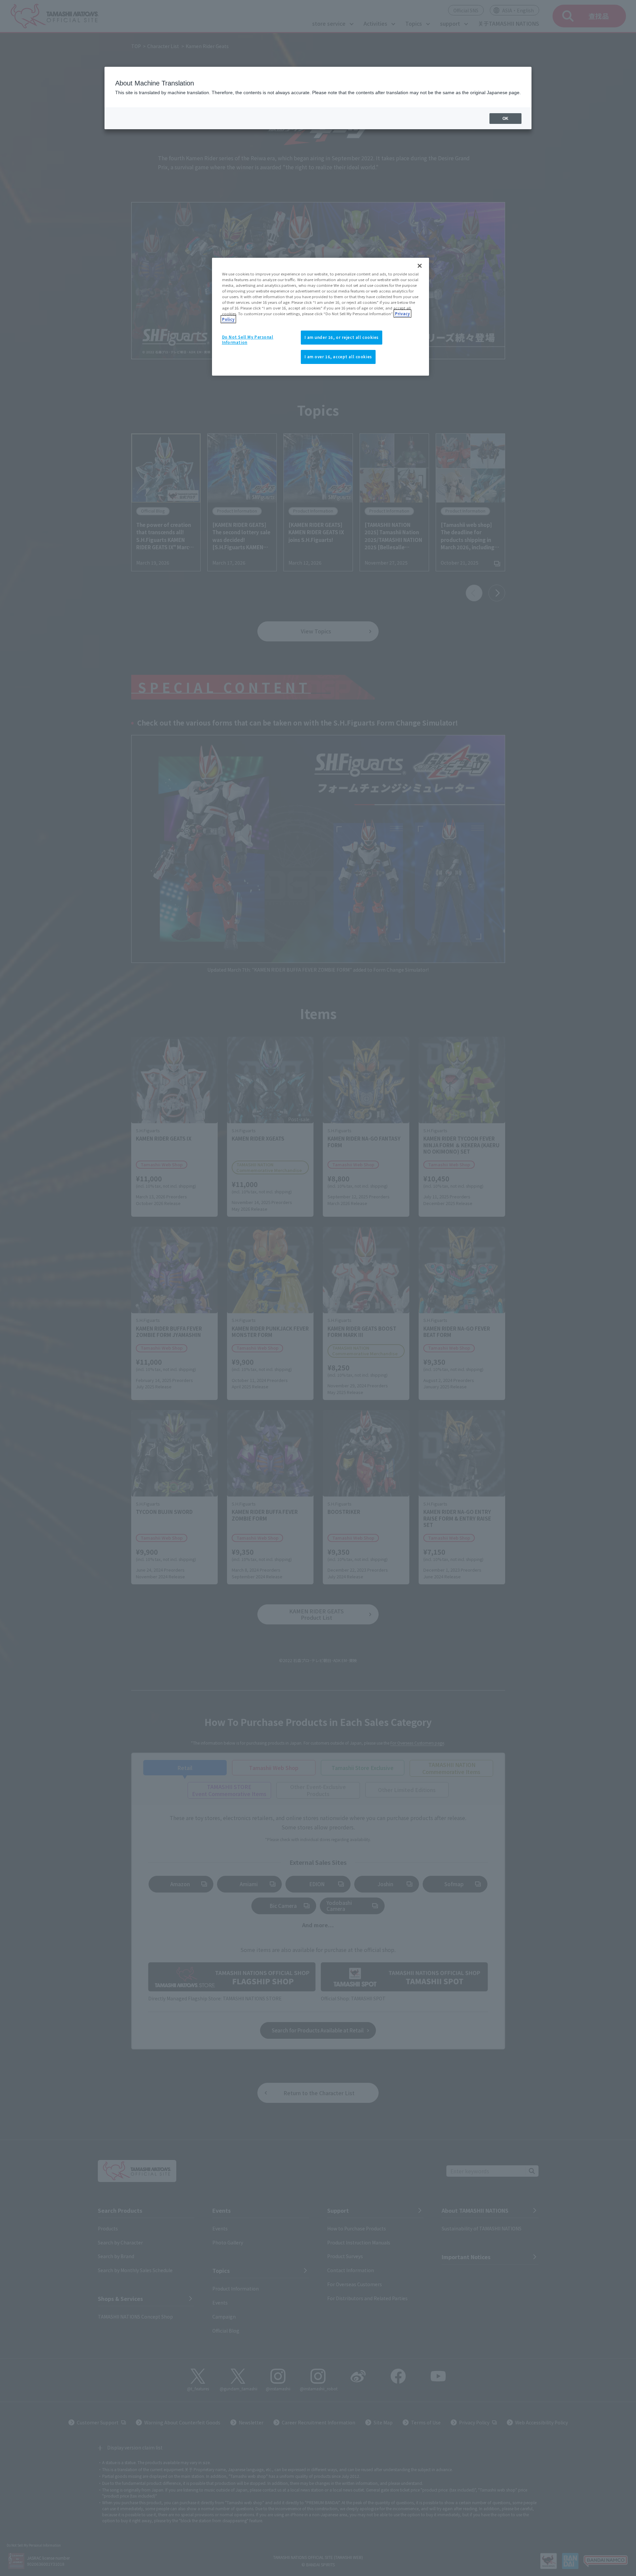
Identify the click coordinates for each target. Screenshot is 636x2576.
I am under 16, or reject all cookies (342, 337)
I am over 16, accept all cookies (338, 357)
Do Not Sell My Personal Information (248, 340)
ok (505, 119)
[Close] (420, 266)
